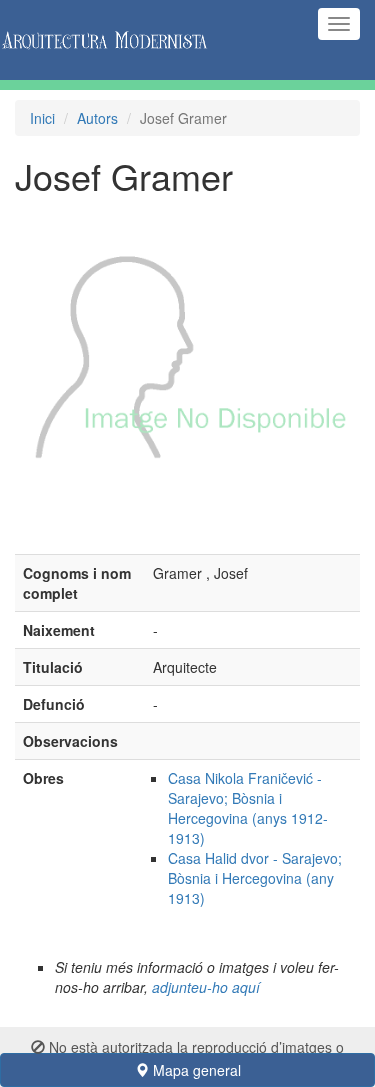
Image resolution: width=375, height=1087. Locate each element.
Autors (97, 118)
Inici (42, 118)
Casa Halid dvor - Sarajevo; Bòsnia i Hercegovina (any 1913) (255, 878)
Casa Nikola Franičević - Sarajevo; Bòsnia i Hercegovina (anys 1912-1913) (248, 808)
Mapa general (195, 1070)
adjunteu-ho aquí (206, 987)
